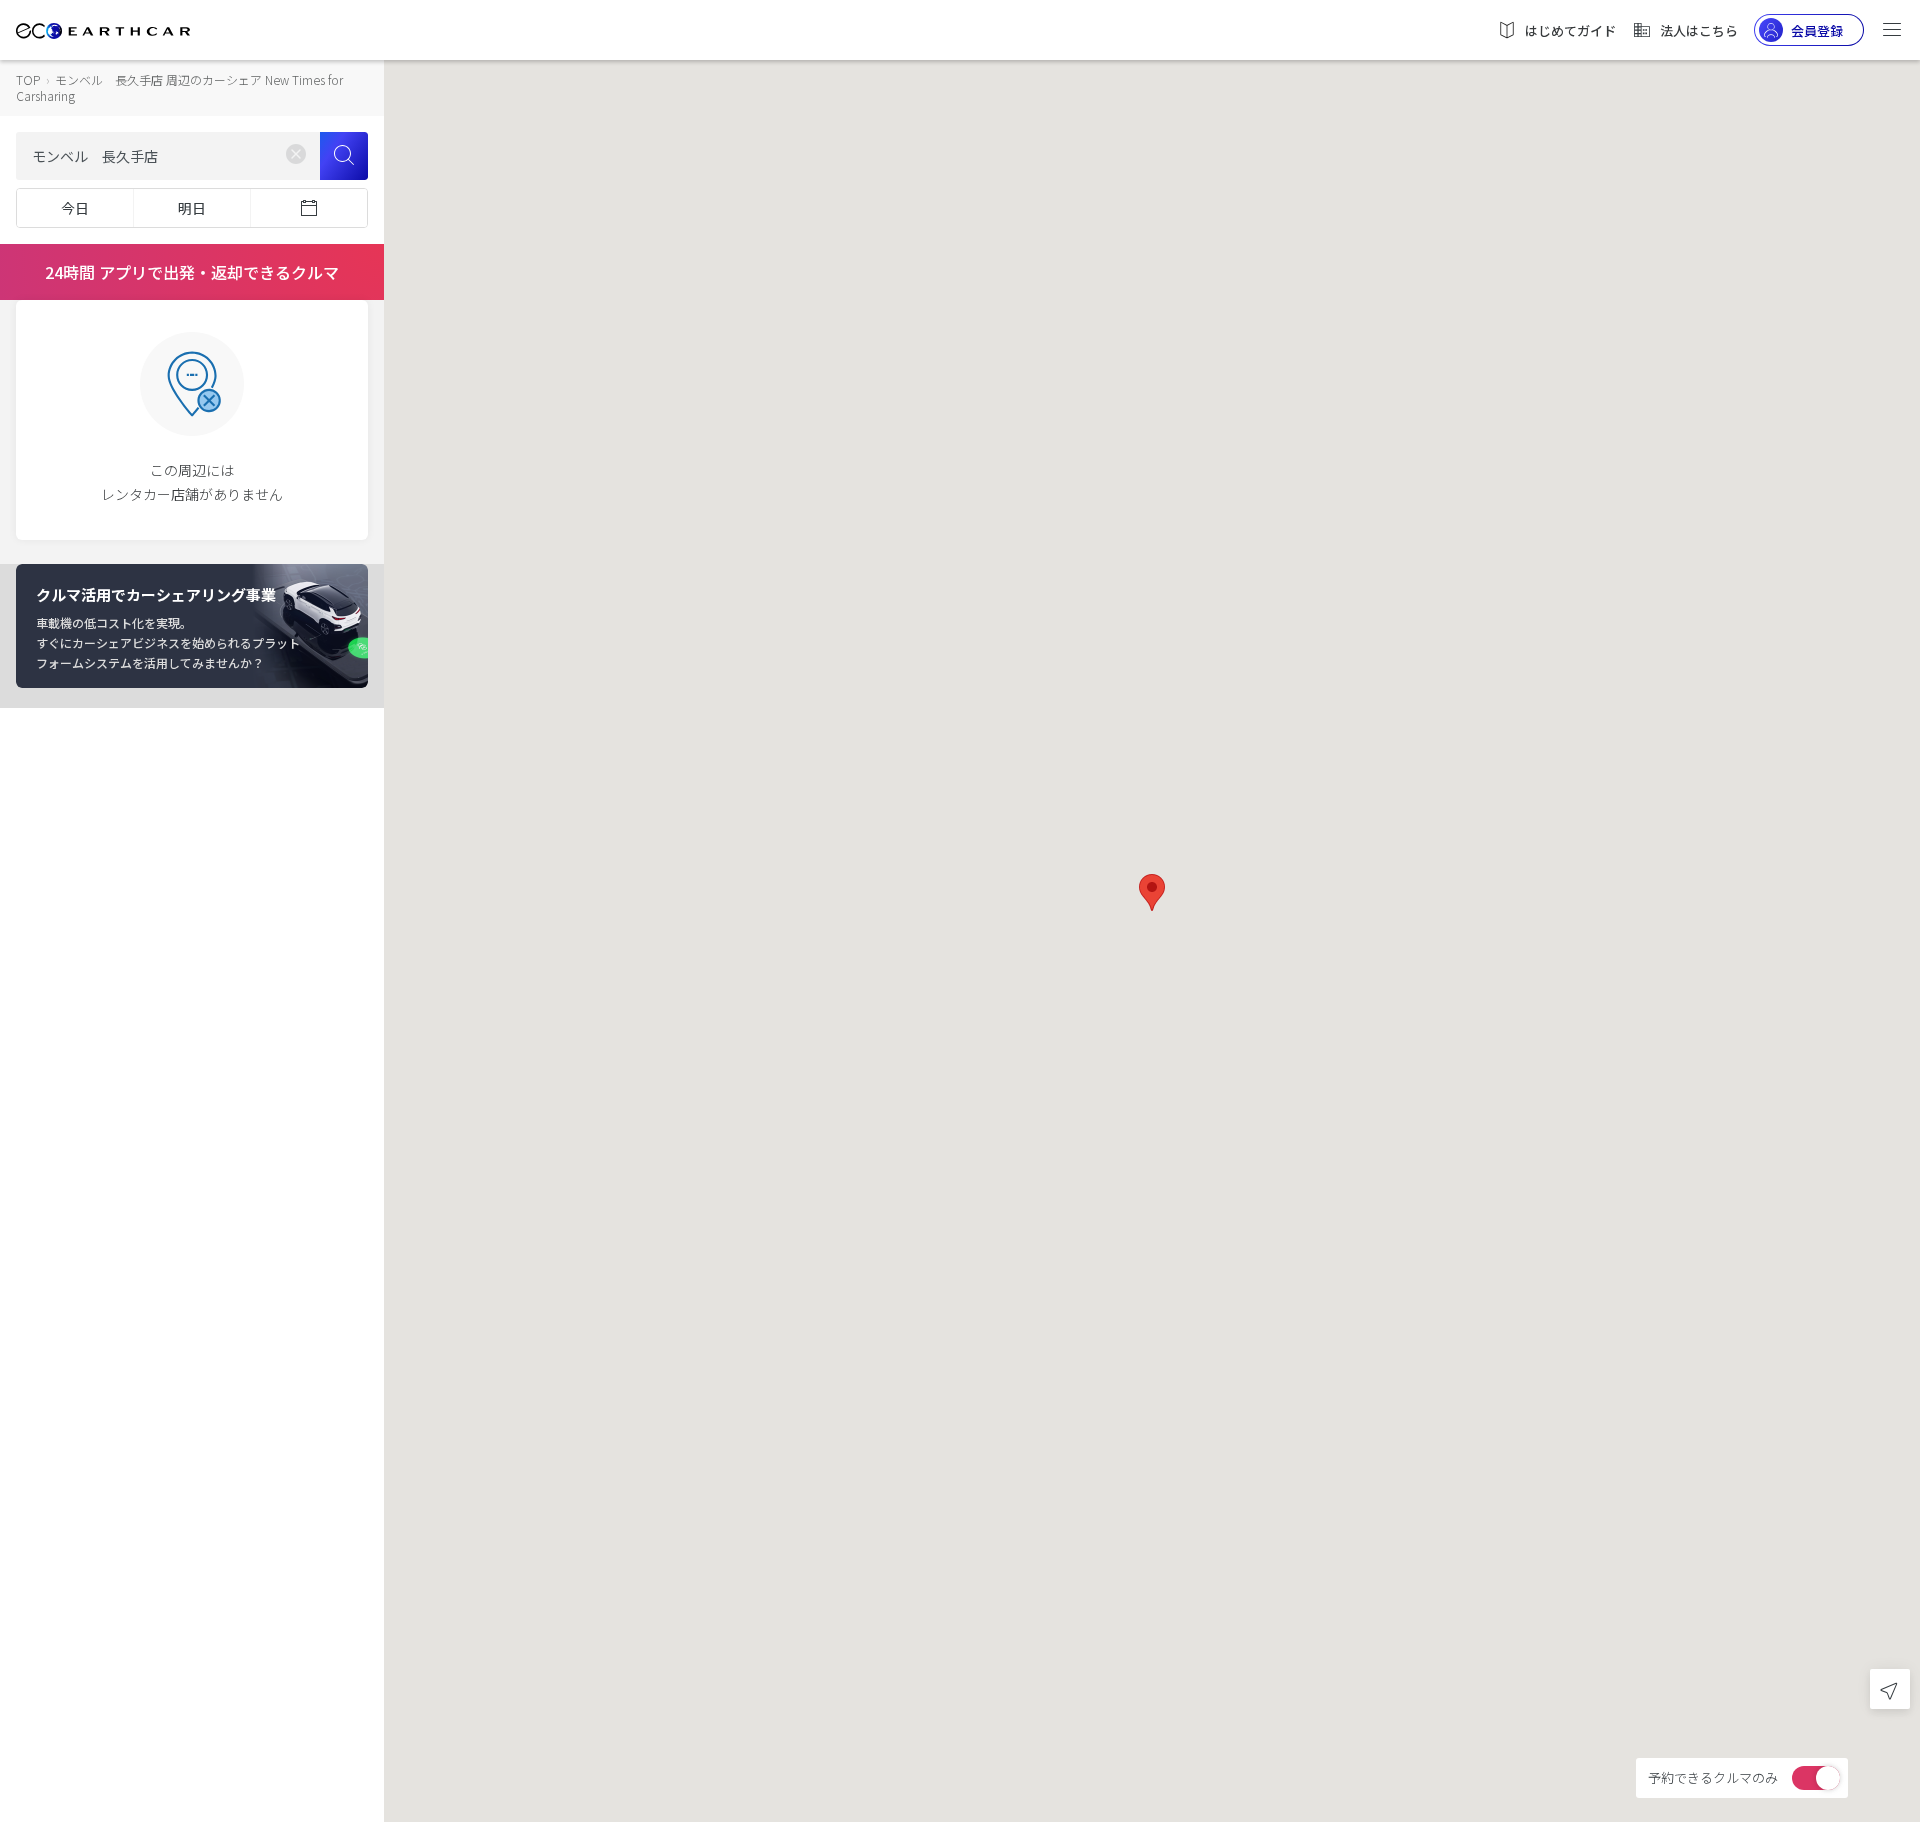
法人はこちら (1699, 30)
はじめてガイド (1570, 30)
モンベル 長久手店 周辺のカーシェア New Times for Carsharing (179, 87)
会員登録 (1817, 30)
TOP (28, 79)
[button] (1152, 892)
